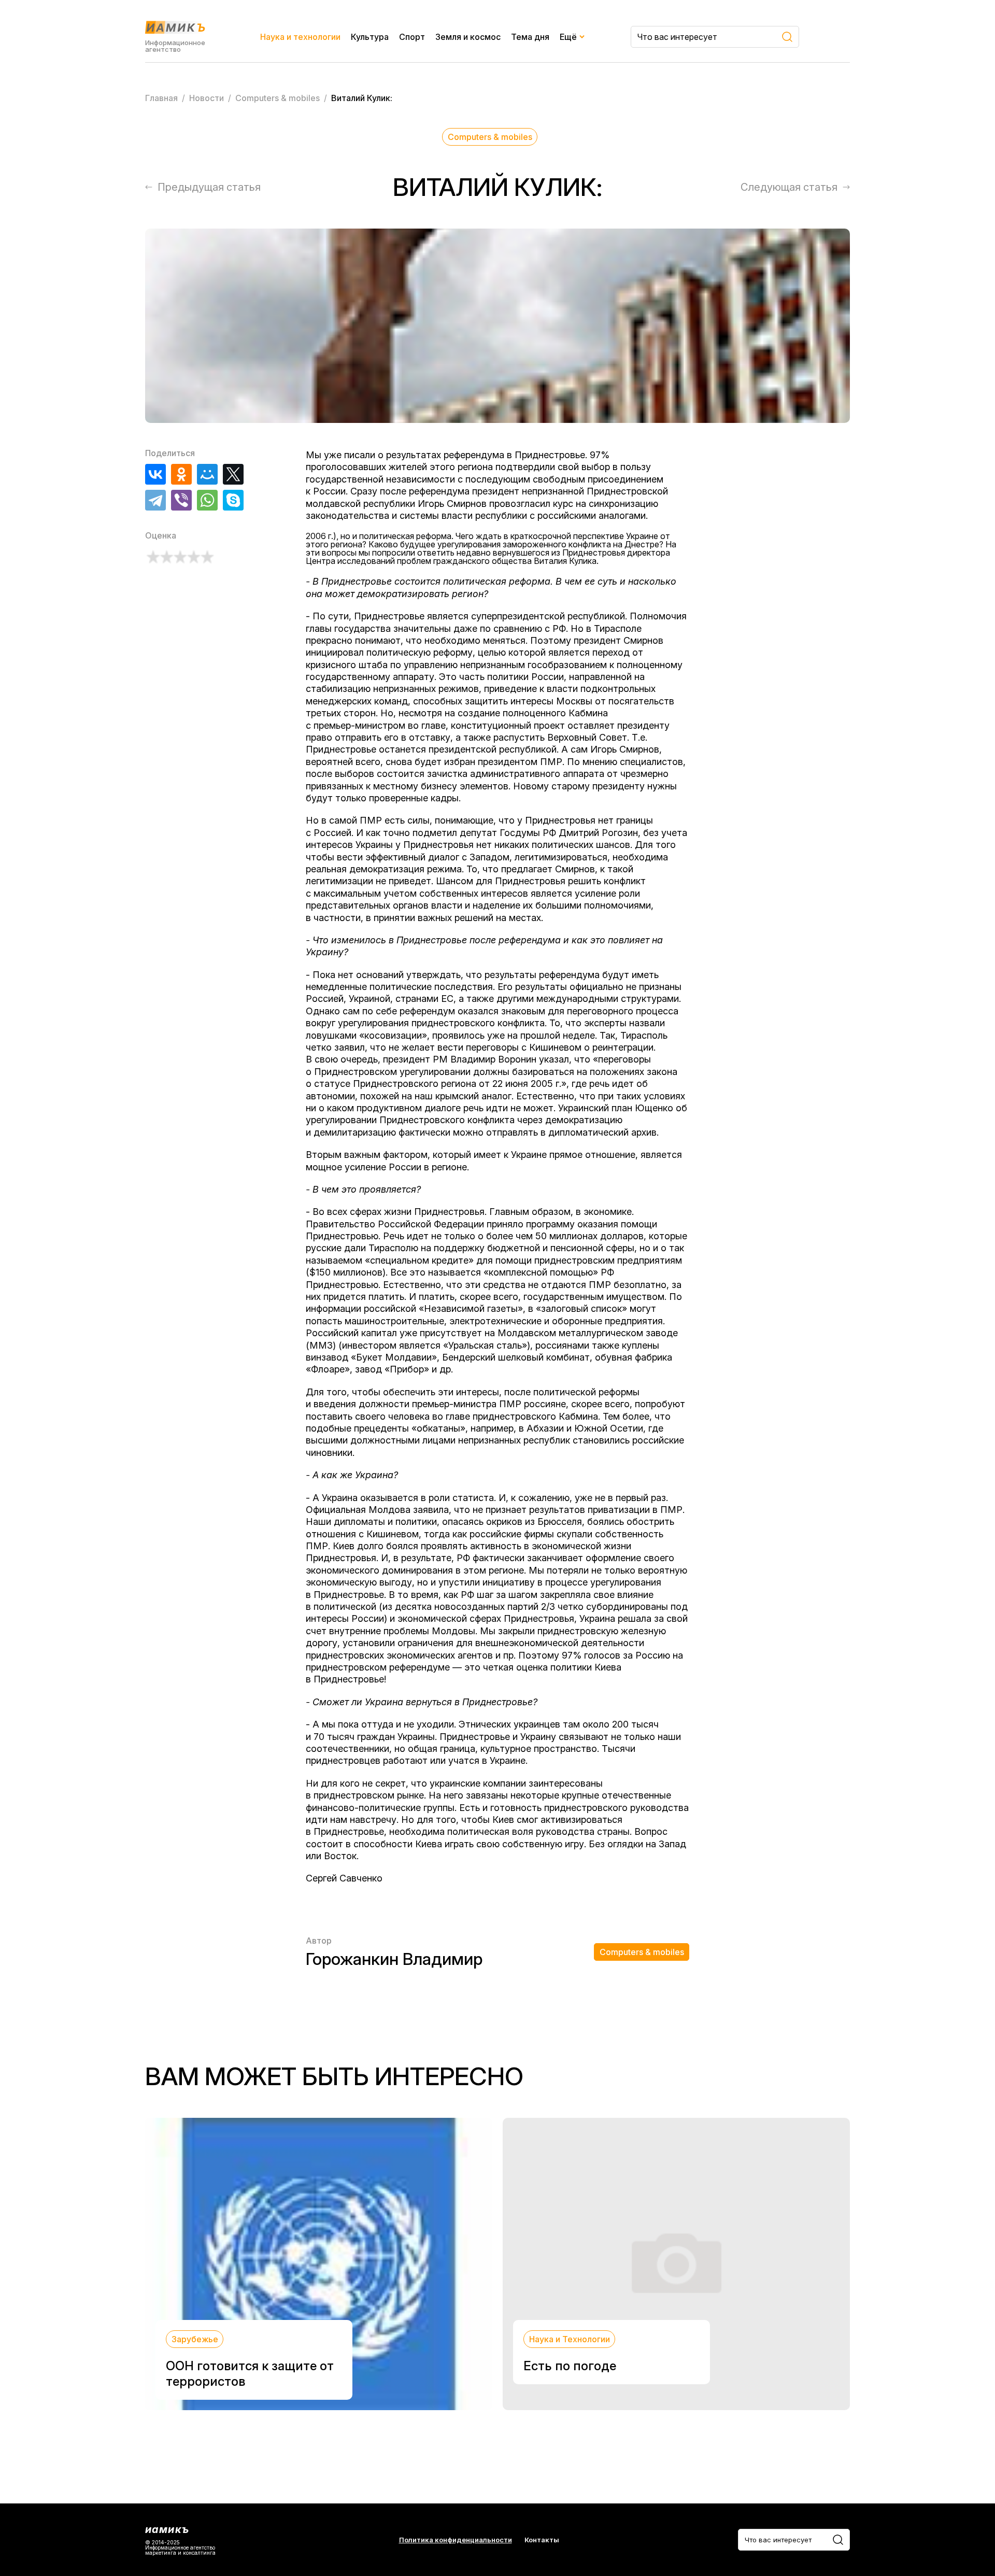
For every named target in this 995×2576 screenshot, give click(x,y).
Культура (370, 37)
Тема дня (530, 37)
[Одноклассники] (181, 474)
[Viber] (181, 500)
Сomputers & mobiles (490, 137)
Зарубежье (195, 2339)
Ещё (568, 37)
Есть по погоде (570, 2366)
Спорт (412, 37)
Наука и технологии (300, 37)
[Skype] (233, 500)
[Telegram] (155, 500)
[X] (233, 474)
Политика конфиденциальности (456, 2540)
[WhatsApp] (207, 500)
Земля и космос (468, 37)
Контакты (542, 2540)
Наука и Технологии (570, 2339)
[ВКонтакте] (155, 474)
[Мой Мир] (207, 474)
